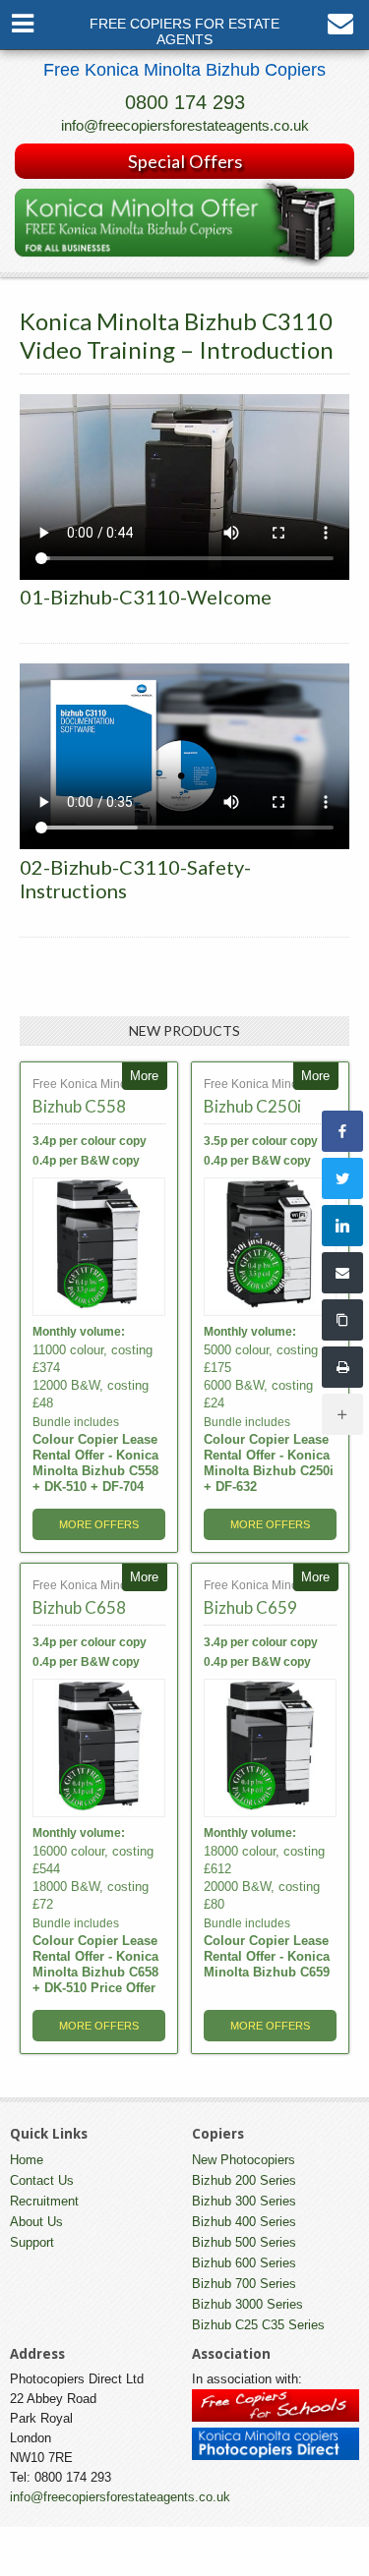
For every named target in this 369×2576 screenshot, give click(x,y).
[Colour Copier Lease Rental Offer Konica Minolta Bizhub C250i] (270, 1247)
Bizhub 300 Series (244, 2201)
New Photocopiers (244, 2160)
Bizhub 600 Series (244, 2263)
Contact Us (42, 2180)
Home (27, 2160)
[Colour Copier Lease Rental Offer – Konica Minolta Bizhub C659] (270, 1748)
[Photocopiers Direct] (276, 2456)
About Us (36, 2222)
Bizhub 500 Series (244, 2242)
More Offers (99, 1524)
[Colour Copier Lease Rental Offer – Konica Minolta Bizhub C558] (99, 1247)
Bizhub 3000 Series (247, 2304)
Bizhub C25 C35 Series (258, 2325)
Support (32, 2242)
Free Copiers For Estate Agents (184, 32)
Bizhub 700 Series (244, 2284)
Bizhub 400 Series (244, 2222)
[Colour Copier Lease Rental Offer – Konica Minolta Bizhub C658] (99, 1748)
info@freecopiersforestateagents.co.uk (185, 125)
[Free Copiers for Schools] (276, 2417)
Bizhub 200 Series (244, 2180)
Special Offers (185, 161)
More (144, 1076)
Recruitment (44, 2201)
